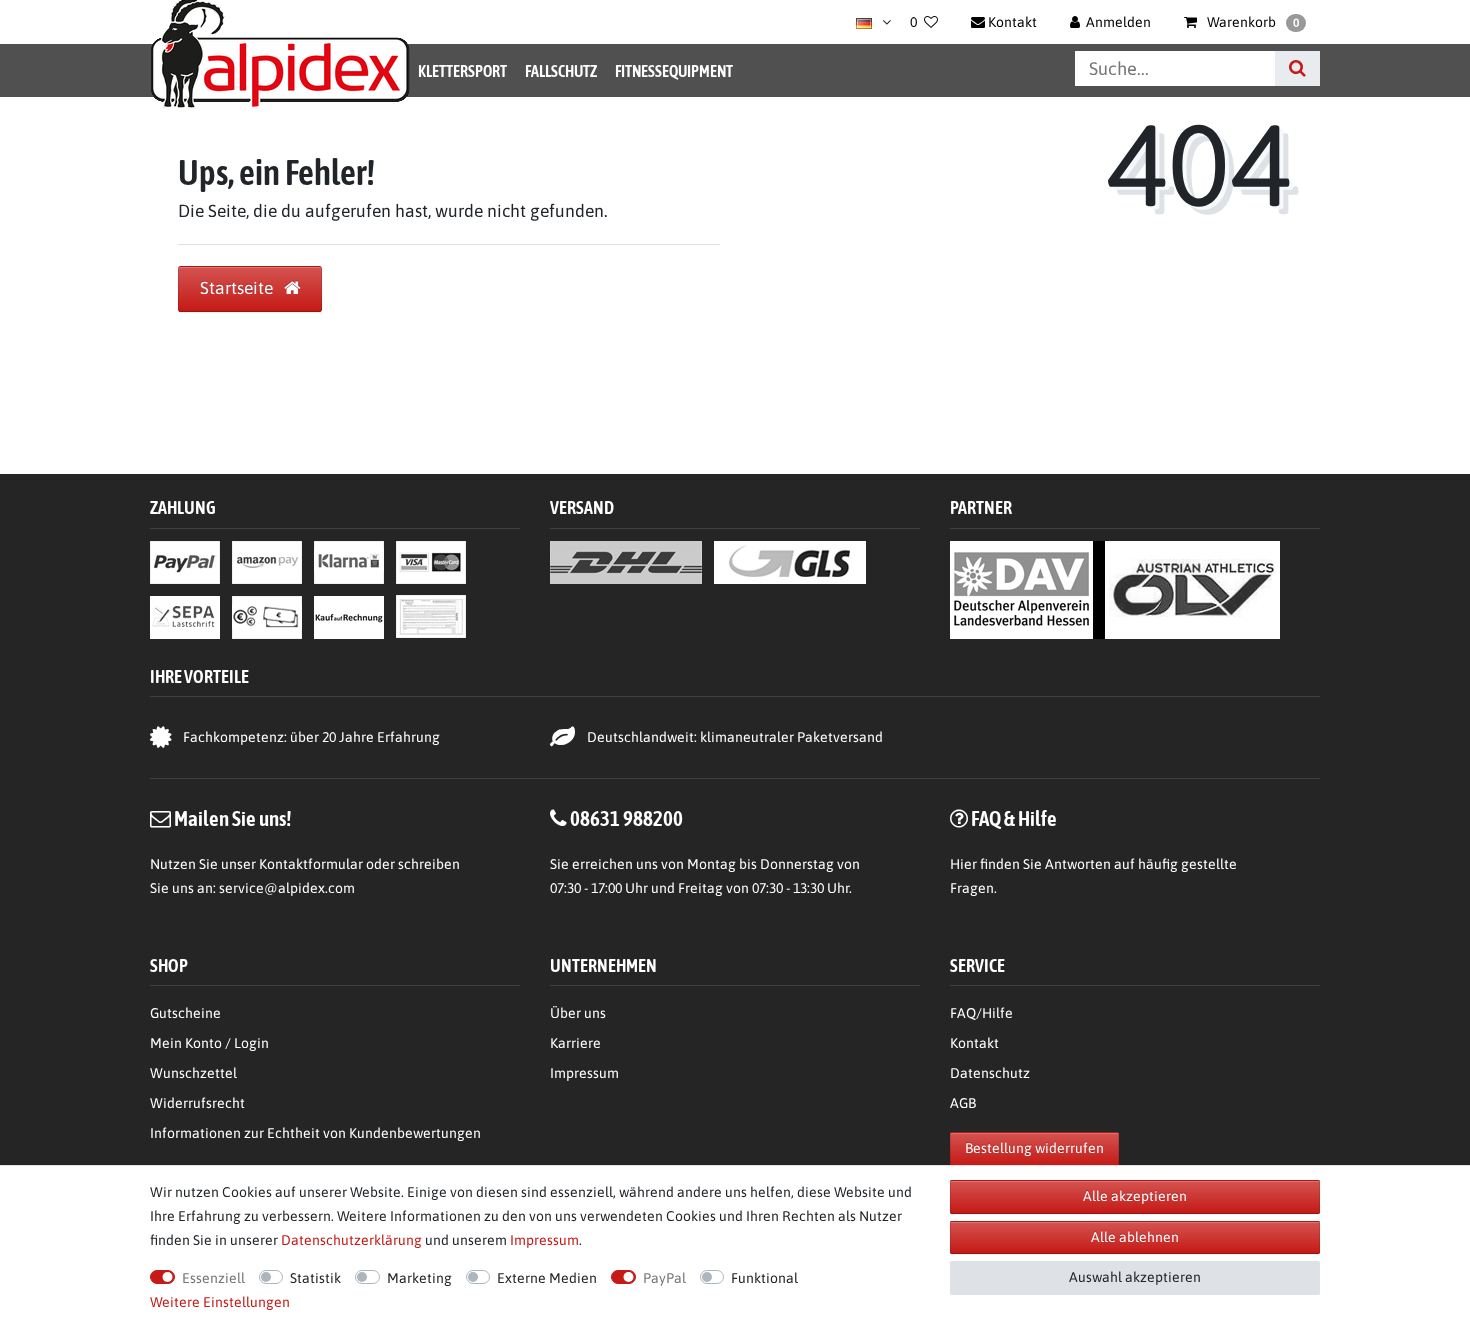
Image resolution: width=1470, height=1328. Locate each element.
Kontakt (974, 1043)
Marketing (419, 1278)
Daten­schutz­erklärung (351, 1240)
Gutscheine (185, 1013)
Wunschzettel (193, 1073)
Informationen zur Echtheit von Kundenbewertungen (315, 1133)
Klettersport (462, 71)
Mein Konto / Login (209, 1043)
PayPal (664, 1278)
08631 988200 (626, 818)
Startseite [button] (238, 288)
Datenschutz (990, 1073)
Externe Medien (547, 1278)
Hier (963, 864)
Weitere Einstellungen (220, 1302)
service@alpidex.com (287, 888)
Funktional (764, 1278)
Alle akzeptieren (1135, 1196)
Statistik (315, 1278)
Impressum (584, 1073)
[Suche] (1297, 68)
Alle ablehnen (1135, 1237)
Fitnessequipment (674, 71)
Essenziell (213, 1278)
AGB (963, 1103)
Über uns (578, 1013)
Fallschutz (561, 71)
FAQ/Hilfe (981, 1013)
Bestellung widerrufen (1034, 1148)
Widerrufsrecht (197, 1103)
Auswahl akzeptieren (1135, 1277)
